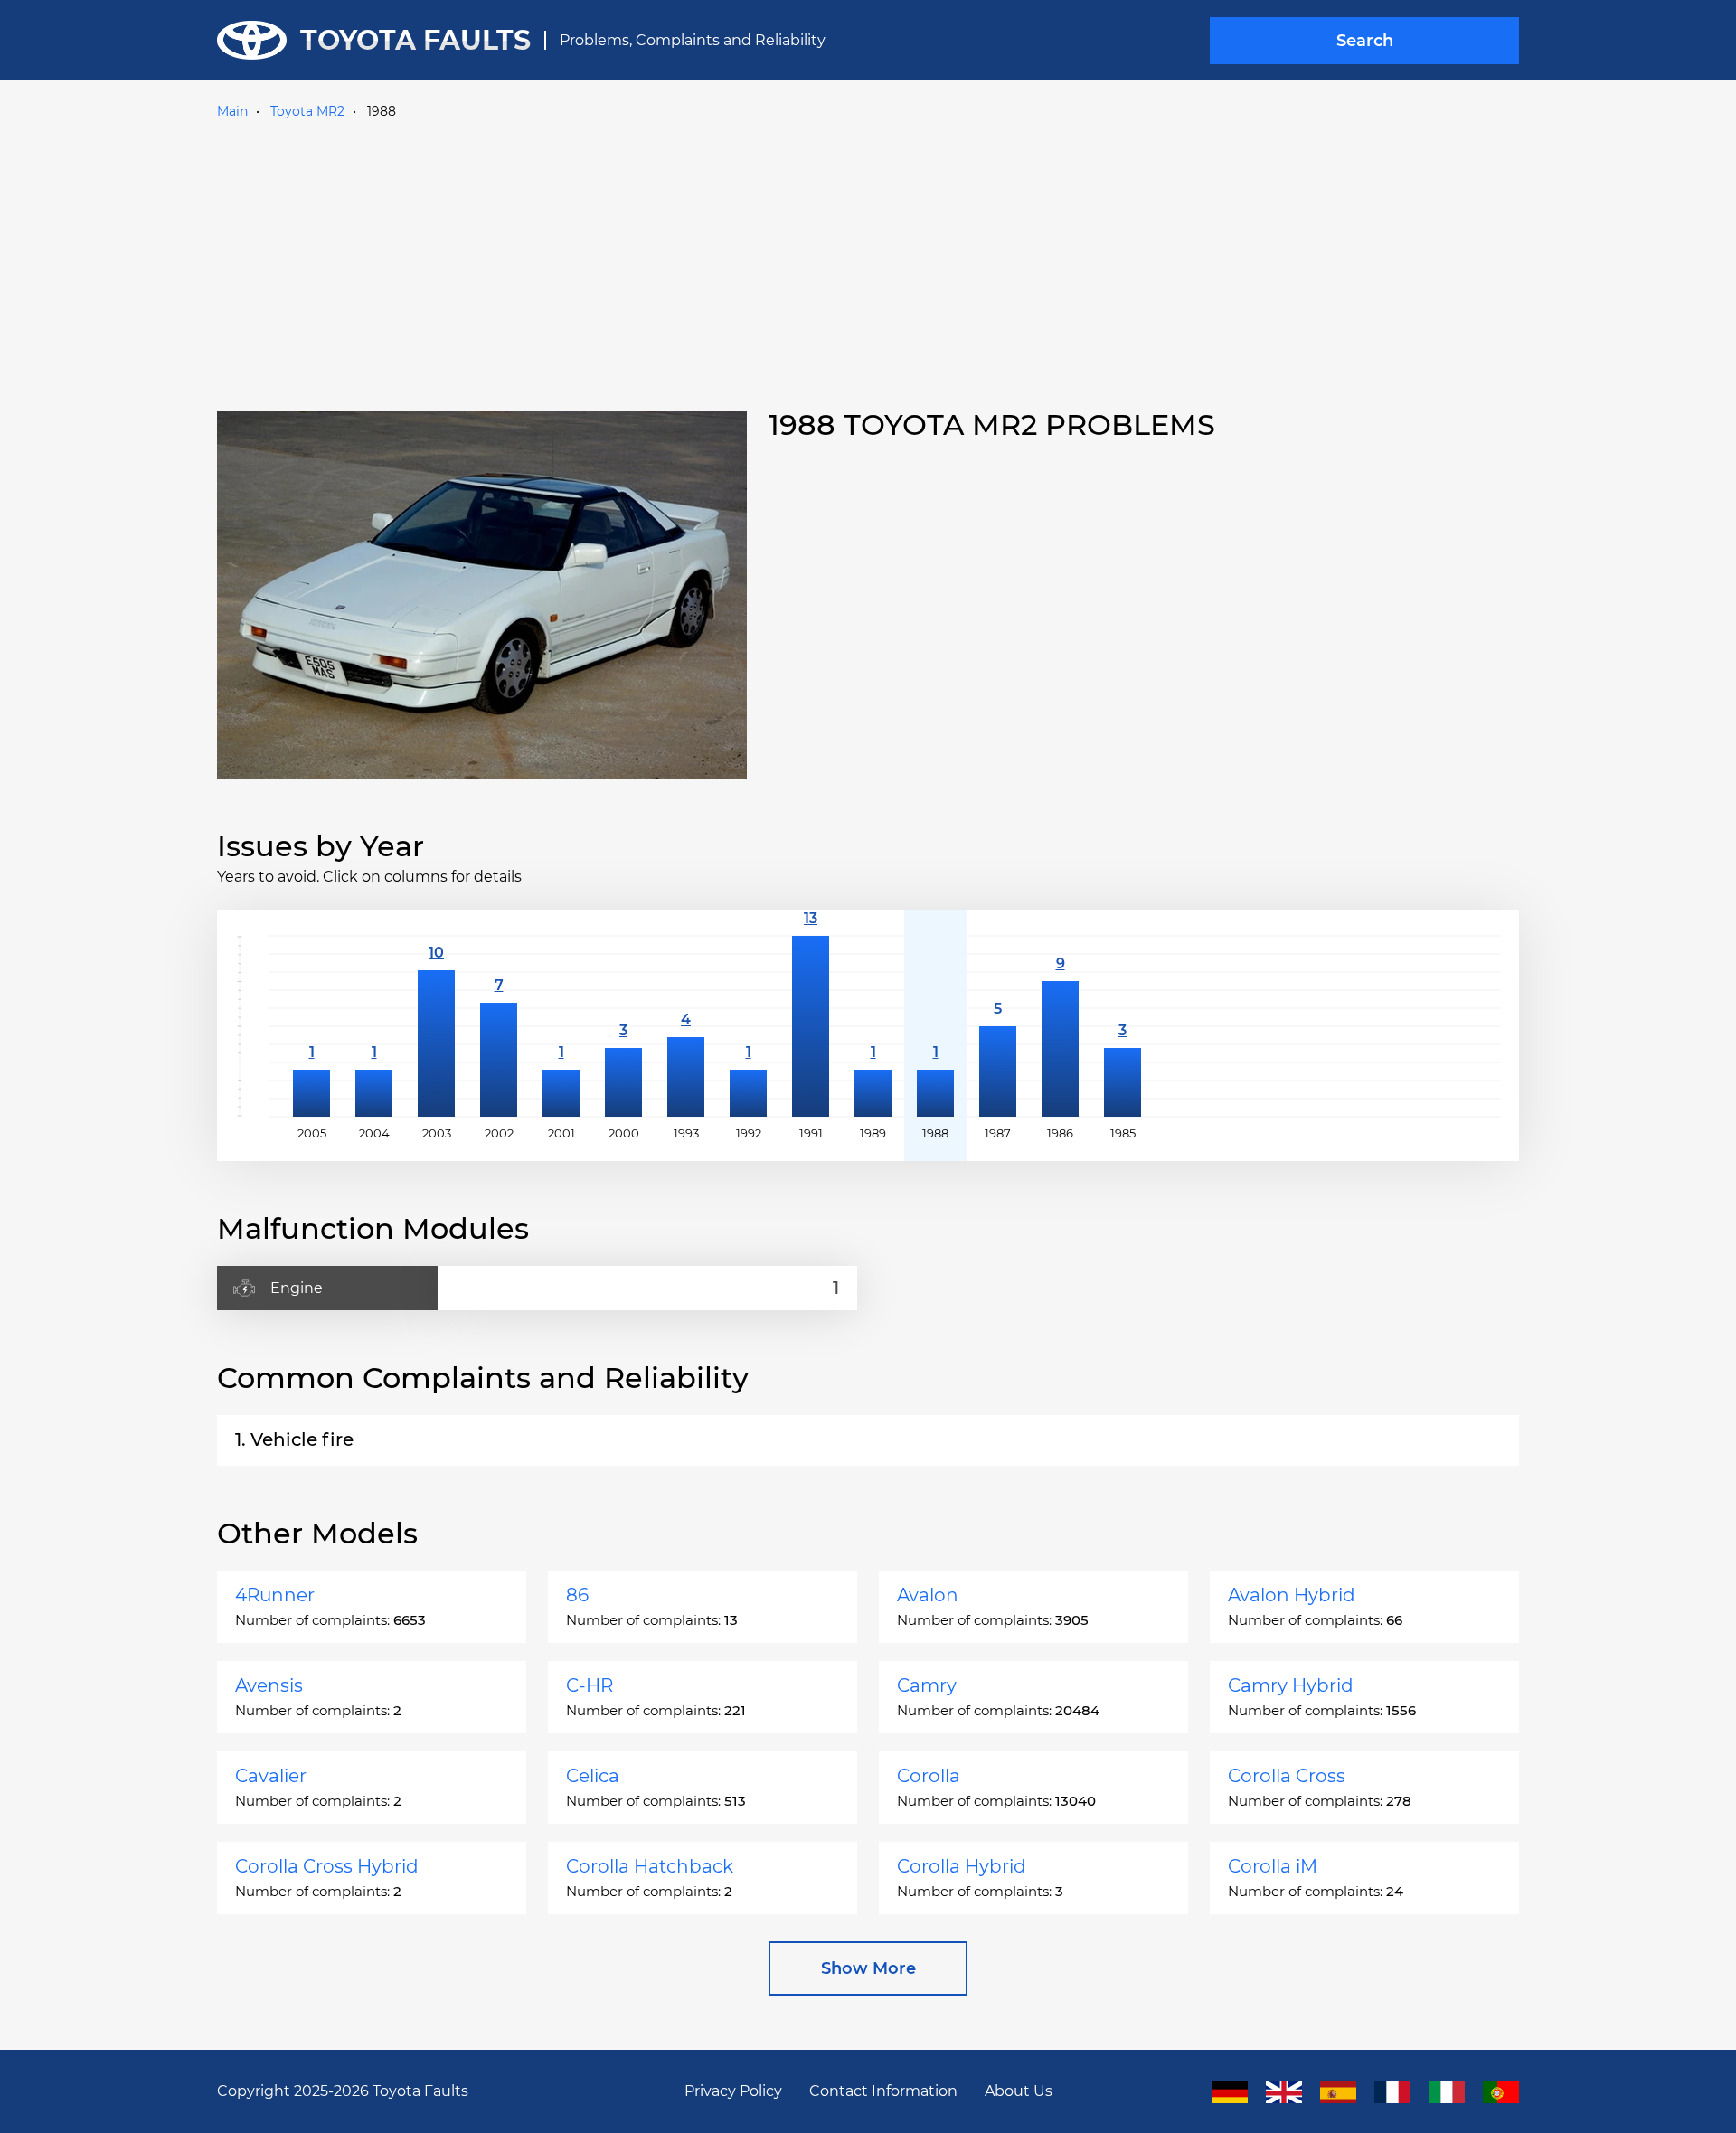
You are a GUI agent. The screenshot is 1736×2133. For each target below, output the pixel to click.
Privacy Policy (733, 2091)
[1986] (1060, 1026)
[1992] (748, 1026)
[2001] (561, 1026)
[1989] (873, 1026)
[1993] (686, 1026)
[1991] (811, 1026)
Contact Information (883, 2091)
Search (1365, 41)
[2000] (623, 1026)
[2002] (499, 1026)
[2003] (436, 1026)
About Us (1019, 2091)
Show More (868, 1968)
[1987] (998, 1026)
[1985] (1123, 1026)
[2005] (311, 1026)
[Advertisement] (868, 261)
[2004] (374, 1026)
